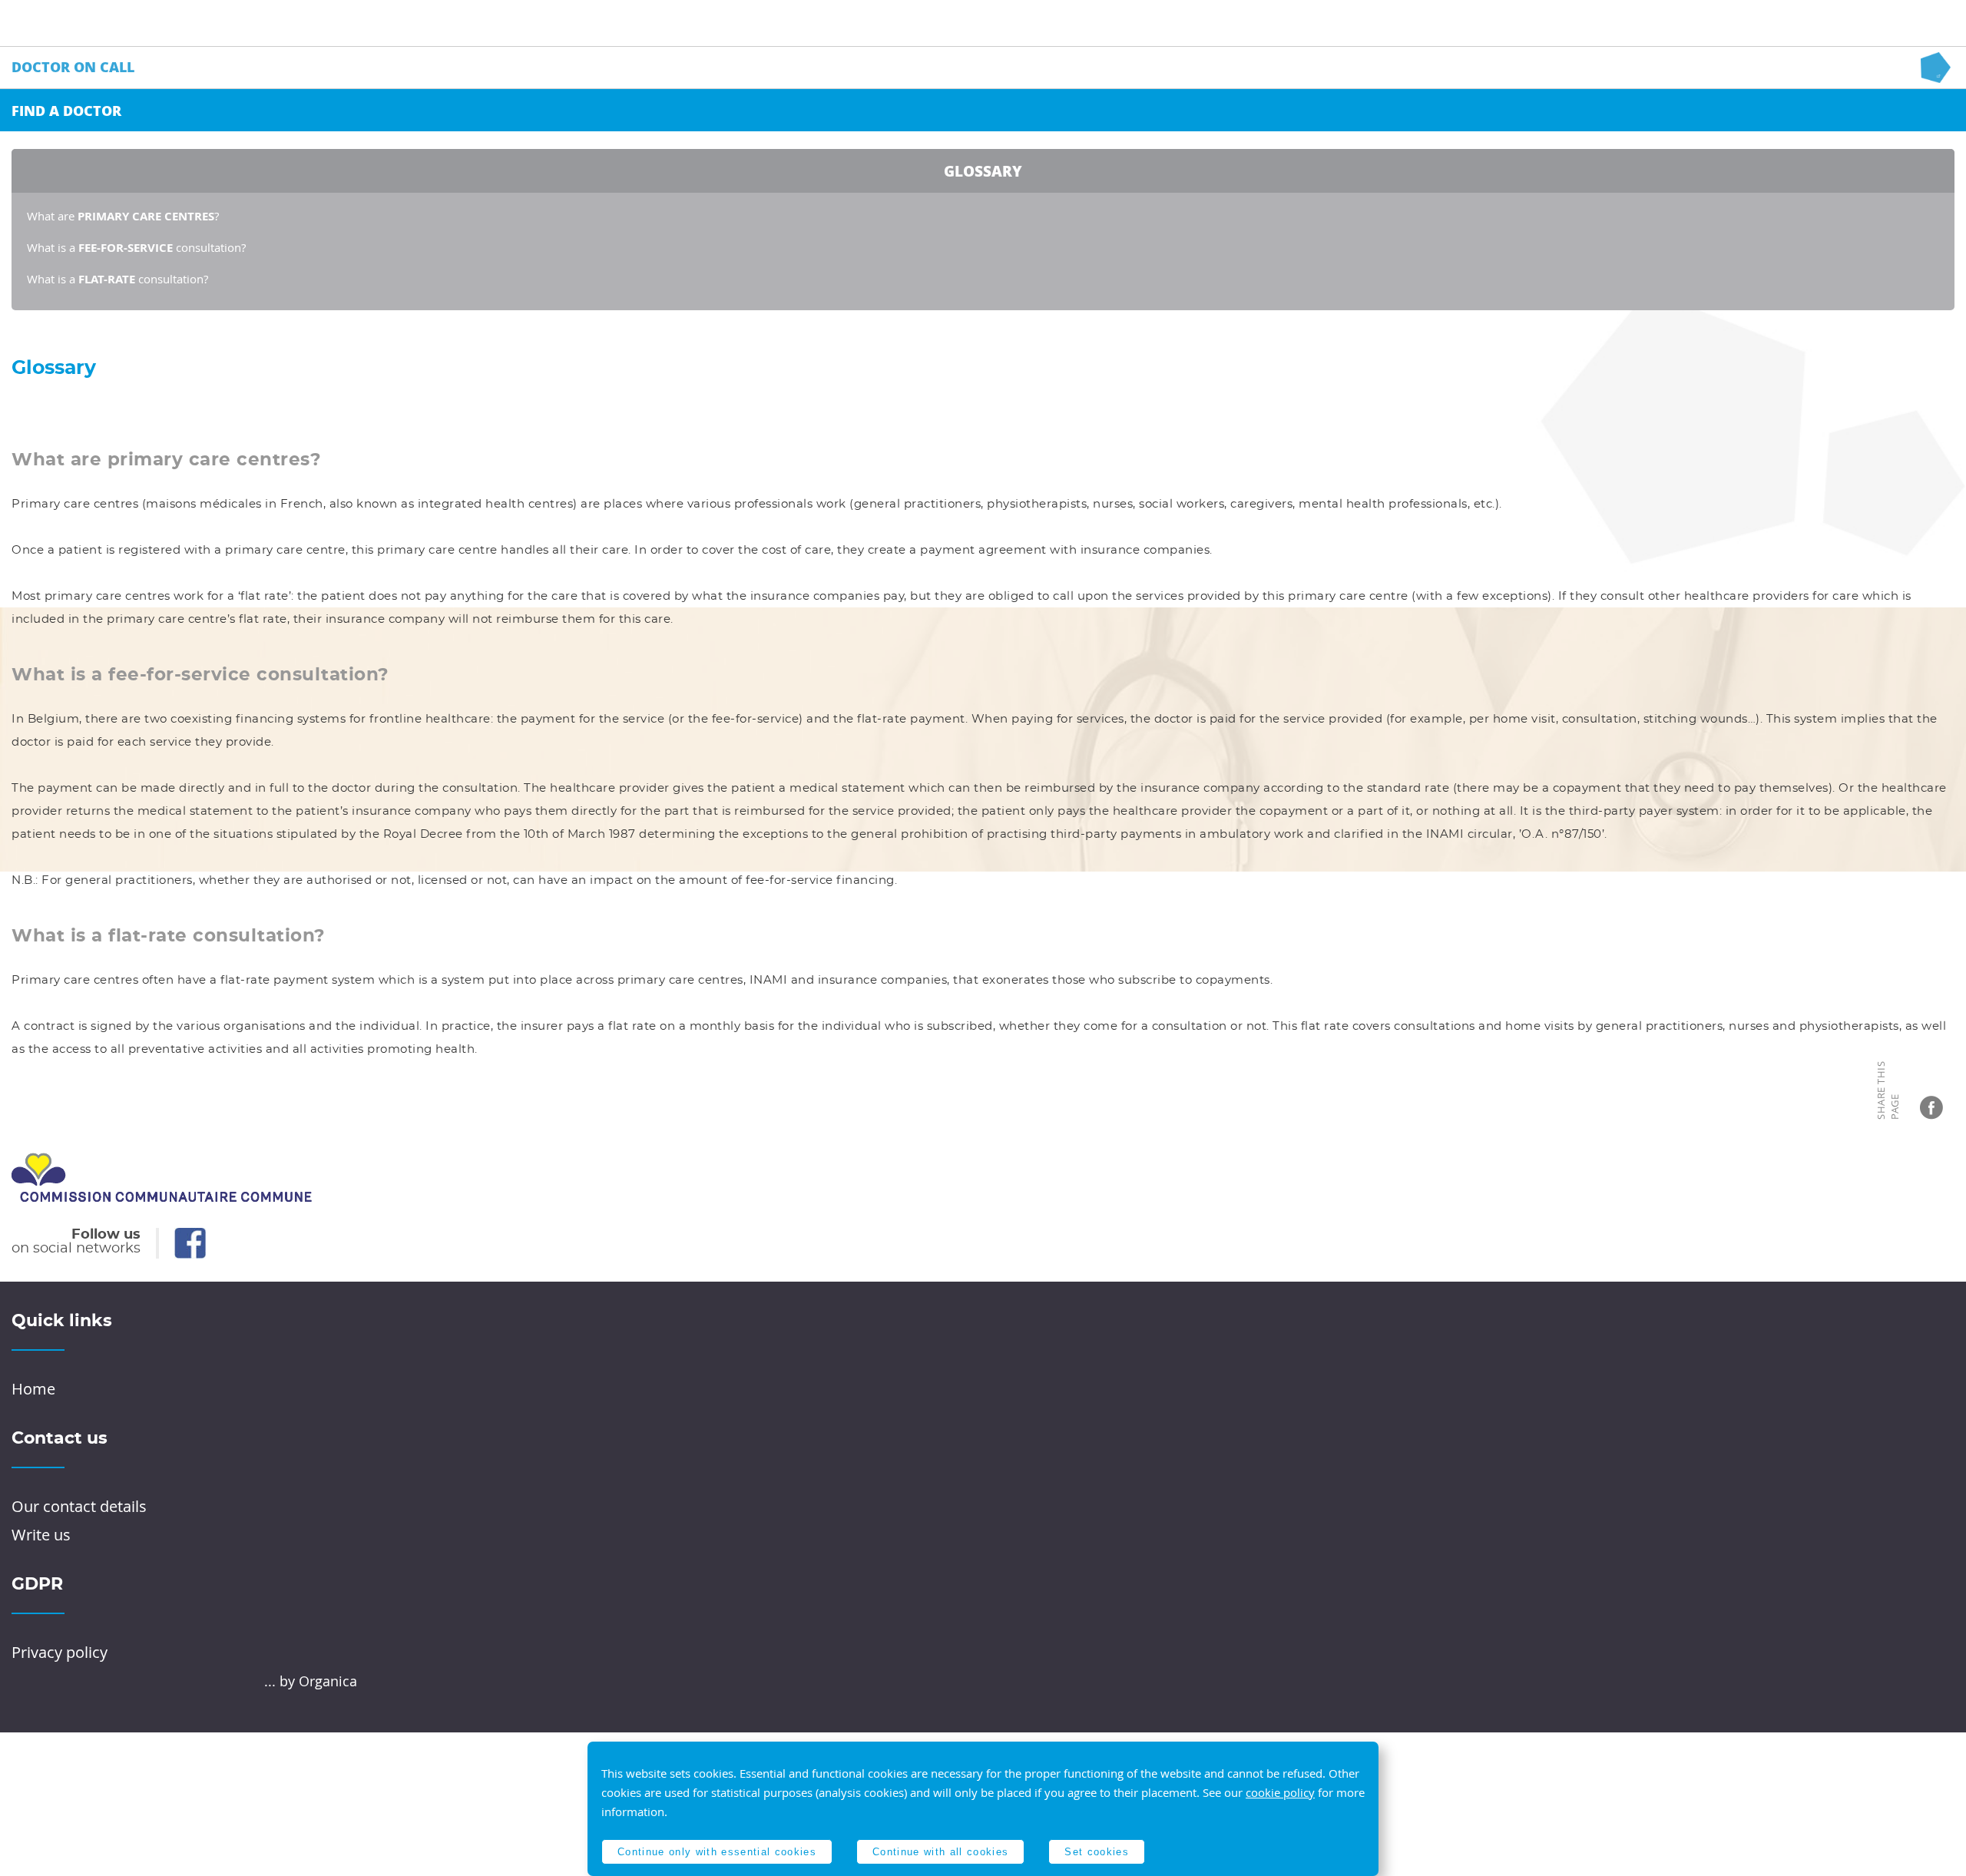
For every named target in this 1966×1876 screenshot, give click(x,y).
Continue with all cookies (940, 1852)
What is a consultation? (136, 247)
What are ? (123, 216)
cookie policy (1280, 1792)
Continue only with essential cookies (717, 1852)
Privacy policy (60, 1652)
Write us (41, 1535)
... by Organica (311, 1681)
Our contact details (79, 1506)
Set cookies (1097, 1852)
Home (33, 1389)
